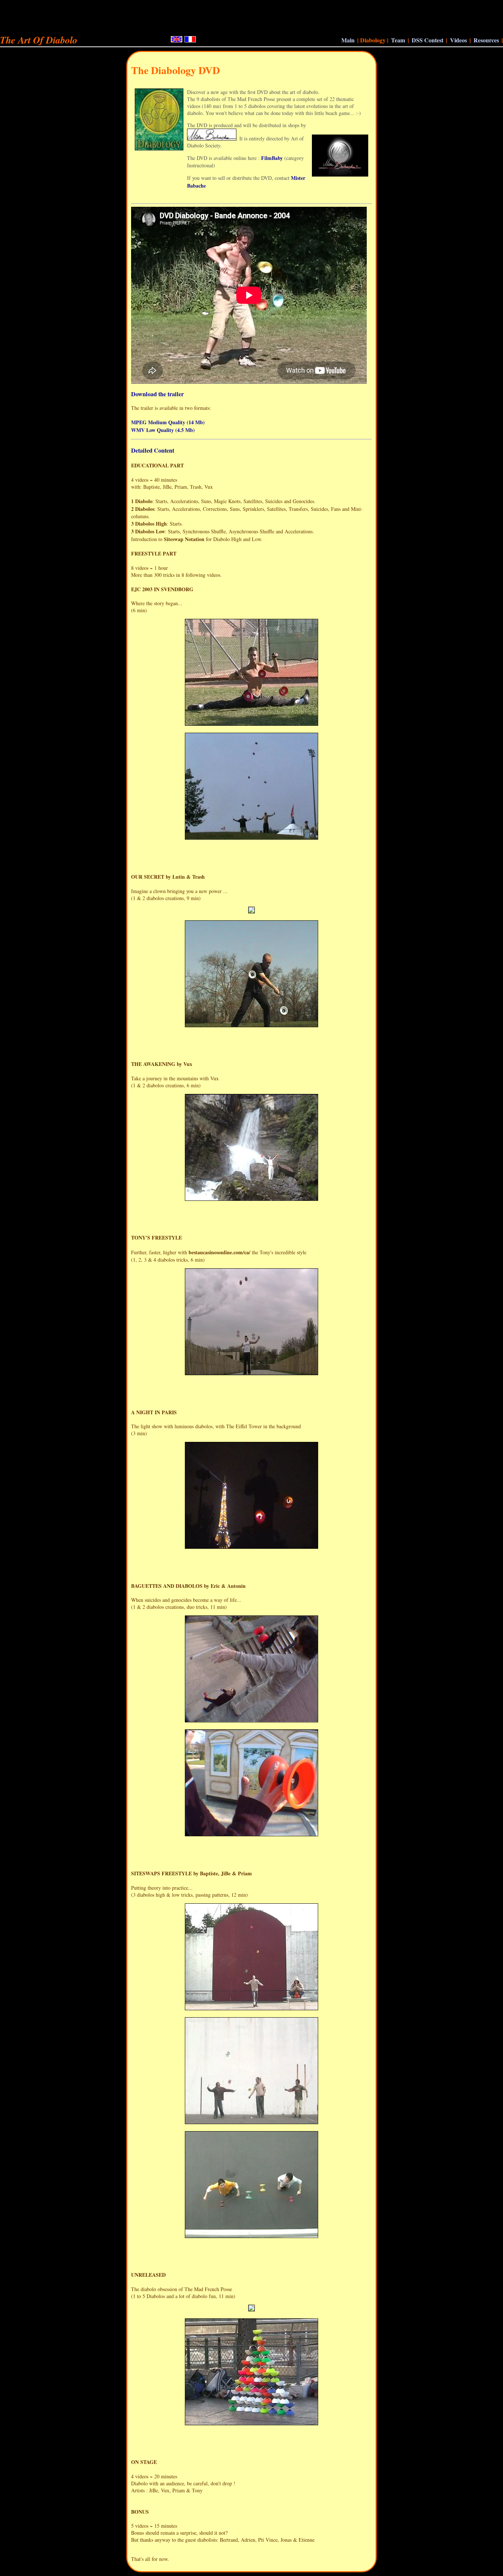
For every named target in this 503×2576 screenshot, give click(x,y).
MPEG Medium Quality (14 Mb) (168, 422)
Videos (458, 40)
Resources (486, 40)
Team (398, 40)
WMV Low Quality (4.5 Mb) (163, 430)
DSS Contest (428, 40)
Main (348, 40)
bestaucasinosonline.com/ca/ (219, 1252)
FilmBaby (272, 158)
